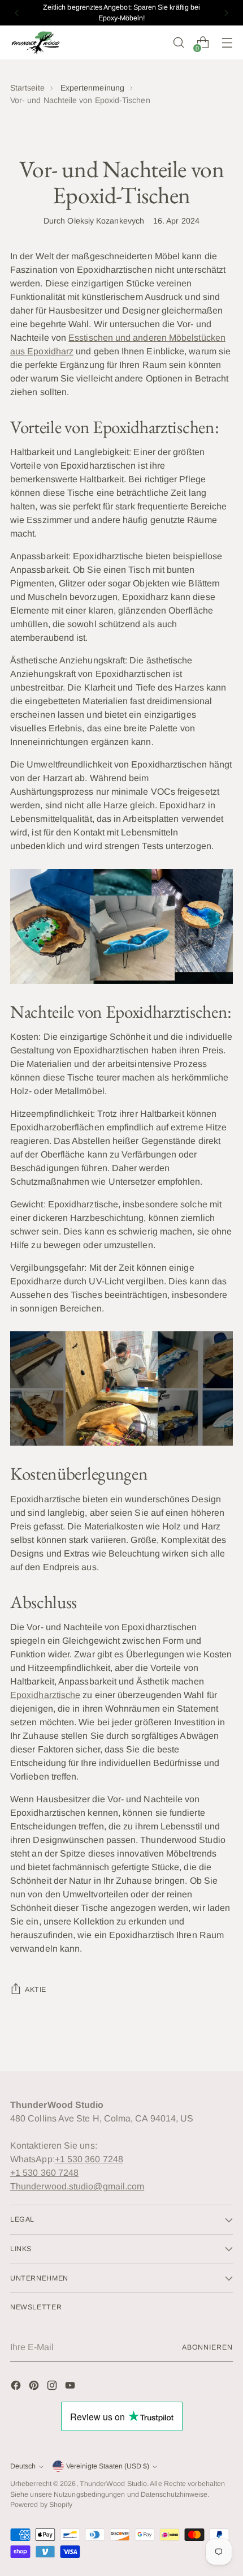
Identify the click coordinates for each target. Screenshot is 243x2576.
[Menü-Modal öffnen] (227, 43)
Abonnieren (207, 2347)
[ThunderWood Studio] (36, 43)
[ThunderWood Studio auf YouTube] (71, 2387)
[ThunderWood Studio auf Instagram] (53, 2387)
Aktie (36, 1990)
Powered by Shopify (41, 2505)
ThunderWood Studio (113, 2484)
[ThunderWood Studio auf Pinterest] (35, 2387)
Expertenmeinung (92, 88)
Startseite (27, 88)
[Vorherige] (17, 13)
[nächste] (226, 13)
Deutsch (23, 2466)
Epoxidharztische (45, 1695)
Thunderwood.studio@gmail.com (77, 2186)
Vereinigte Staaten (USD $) (108, 2466)
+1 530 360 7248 (89, 2159)
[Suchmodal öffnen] (178, 43)
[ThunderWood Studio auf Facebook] (17, 2387)
